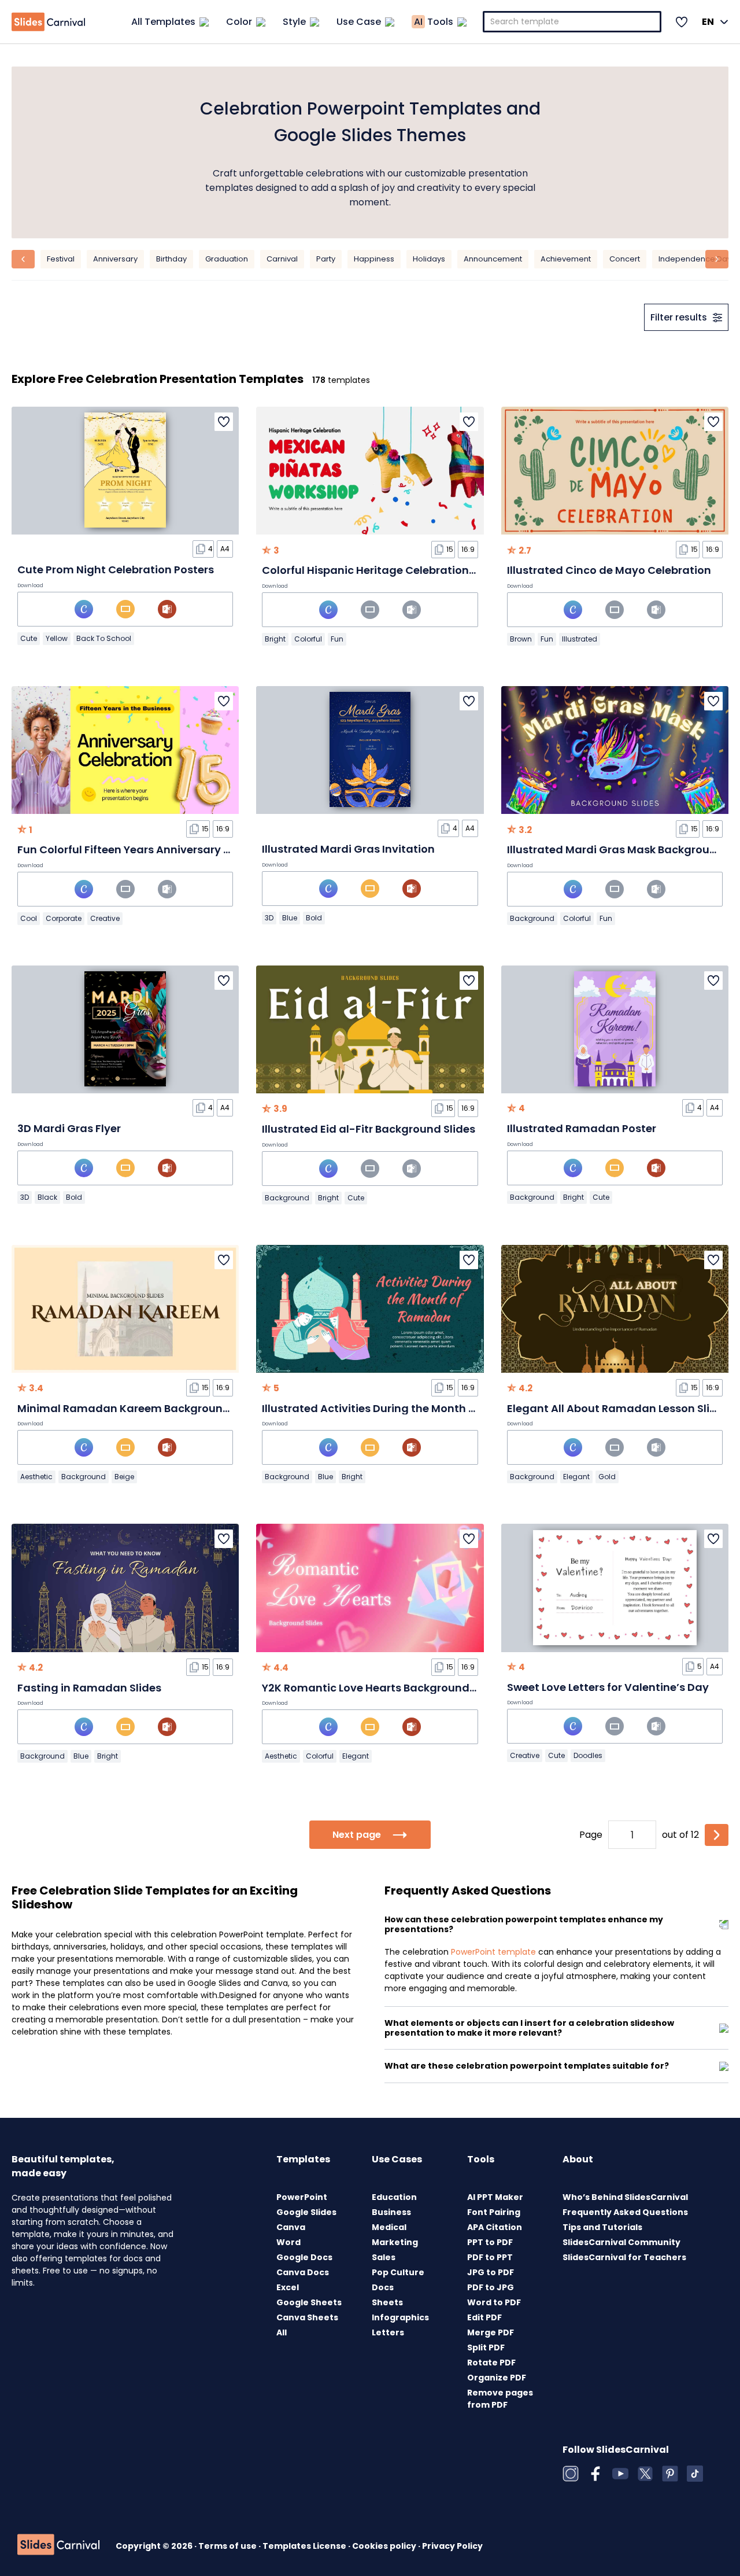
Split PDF (486, 2347)
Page (591, 1835)
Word (288, 2242)
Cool (29, 918)
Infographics (400, 2317)
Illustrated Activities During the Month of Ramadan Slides (416, 1408)
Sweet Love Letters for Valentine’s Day (608, 1687)
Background (532, 918)
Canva (291, 2227)
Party (326, 259)
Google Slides (306, 2212)
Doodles (588, 1755)
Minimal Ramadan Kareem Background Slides (141, 1408)
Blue (290, 918)
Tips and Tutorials (602, 2227)
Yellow (57, 638)
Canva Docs (303, 2272)
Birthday (171, 259)
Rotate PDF (491, 2363)
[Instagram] (571, 2474)
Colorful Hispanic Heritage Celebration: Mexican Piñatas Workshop (440, 570)
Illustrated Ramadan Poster (582, 1128)
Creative (105, 918)
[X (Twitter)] (645, 2474)
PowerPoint (302, 2197)
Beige (124, 1477)
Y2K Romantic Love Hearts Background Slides (383, 1688)
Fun (337, 639)
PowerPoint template (493, 1952)
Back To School (104, 638)
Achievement (566, 259)
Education (394, 2197)
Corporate (64, 918)
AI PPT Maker (495, 2197)
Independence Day (695, 259)
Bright (275, 639)
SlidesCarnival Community (621, 2242)
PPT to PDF (490, 2242)
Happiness (374, 259)
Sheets (387, 2302)
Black (47, 1197)
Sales (384, 2257)
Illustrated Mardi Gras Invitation (348, 849)
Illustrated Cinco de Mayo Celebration (609, 570)
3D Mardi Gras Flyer (69, 1128)
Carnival (282, 259)
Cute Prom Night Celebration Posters (116, 570)
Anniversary (115, 259)
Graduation (227, 259)
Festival (61, 259)
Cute (29, 638)
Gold (607, 1477)
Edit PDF (484, 2317)
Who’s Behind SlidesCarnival (625, 2197)
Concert (625, 259)
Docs (383, 2287)
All (282, 2332)
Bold (314, 918)
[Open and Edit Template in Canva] (84, 609)
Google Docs (304, 2257)
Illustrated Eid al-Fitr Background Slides (369, 1129)
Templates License (305, 2546)
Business (391, 2212)
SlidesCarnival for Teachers (624, 2257)
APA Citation (495, 2227)
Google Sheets (309, 2302)
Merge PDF (491, 2332)
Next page (357, 1835)
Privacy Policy (452, 2546)
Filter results (679, 317)
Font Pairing (494, 2212)
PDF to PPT (490, 2257)
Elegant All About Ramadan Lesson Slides (618, 1408)
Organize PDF (497, 2378)
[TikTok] (695, 2474)
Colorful (308, 639)
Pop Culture (398, 2272)
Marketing (395, 2242)
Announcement (493, 259)
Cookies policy (385, 2546)
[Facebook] (595, 2474)
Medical (389, 2227)
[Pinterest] (670, 2474)
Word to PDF (494, 2302)
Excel (288, 2287)
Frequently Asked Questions (625, 2212)
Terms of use (228, 2546)
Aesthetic (36, 1477)
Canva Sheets (307, 2317)
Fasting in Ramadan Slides (89, 1688)
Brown (521, 639)
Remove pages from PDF (500, 2399)
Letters (388, 2332)
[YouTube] (620, 2474)
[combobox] (572, 22)
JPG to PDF (491, 2272)
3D (269, 918)
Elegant (576, 1477)
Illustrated (580, 639)
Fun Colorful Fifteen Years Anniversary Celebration (152, 850)
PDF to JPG (491, 2287)
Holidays (429, 259)
